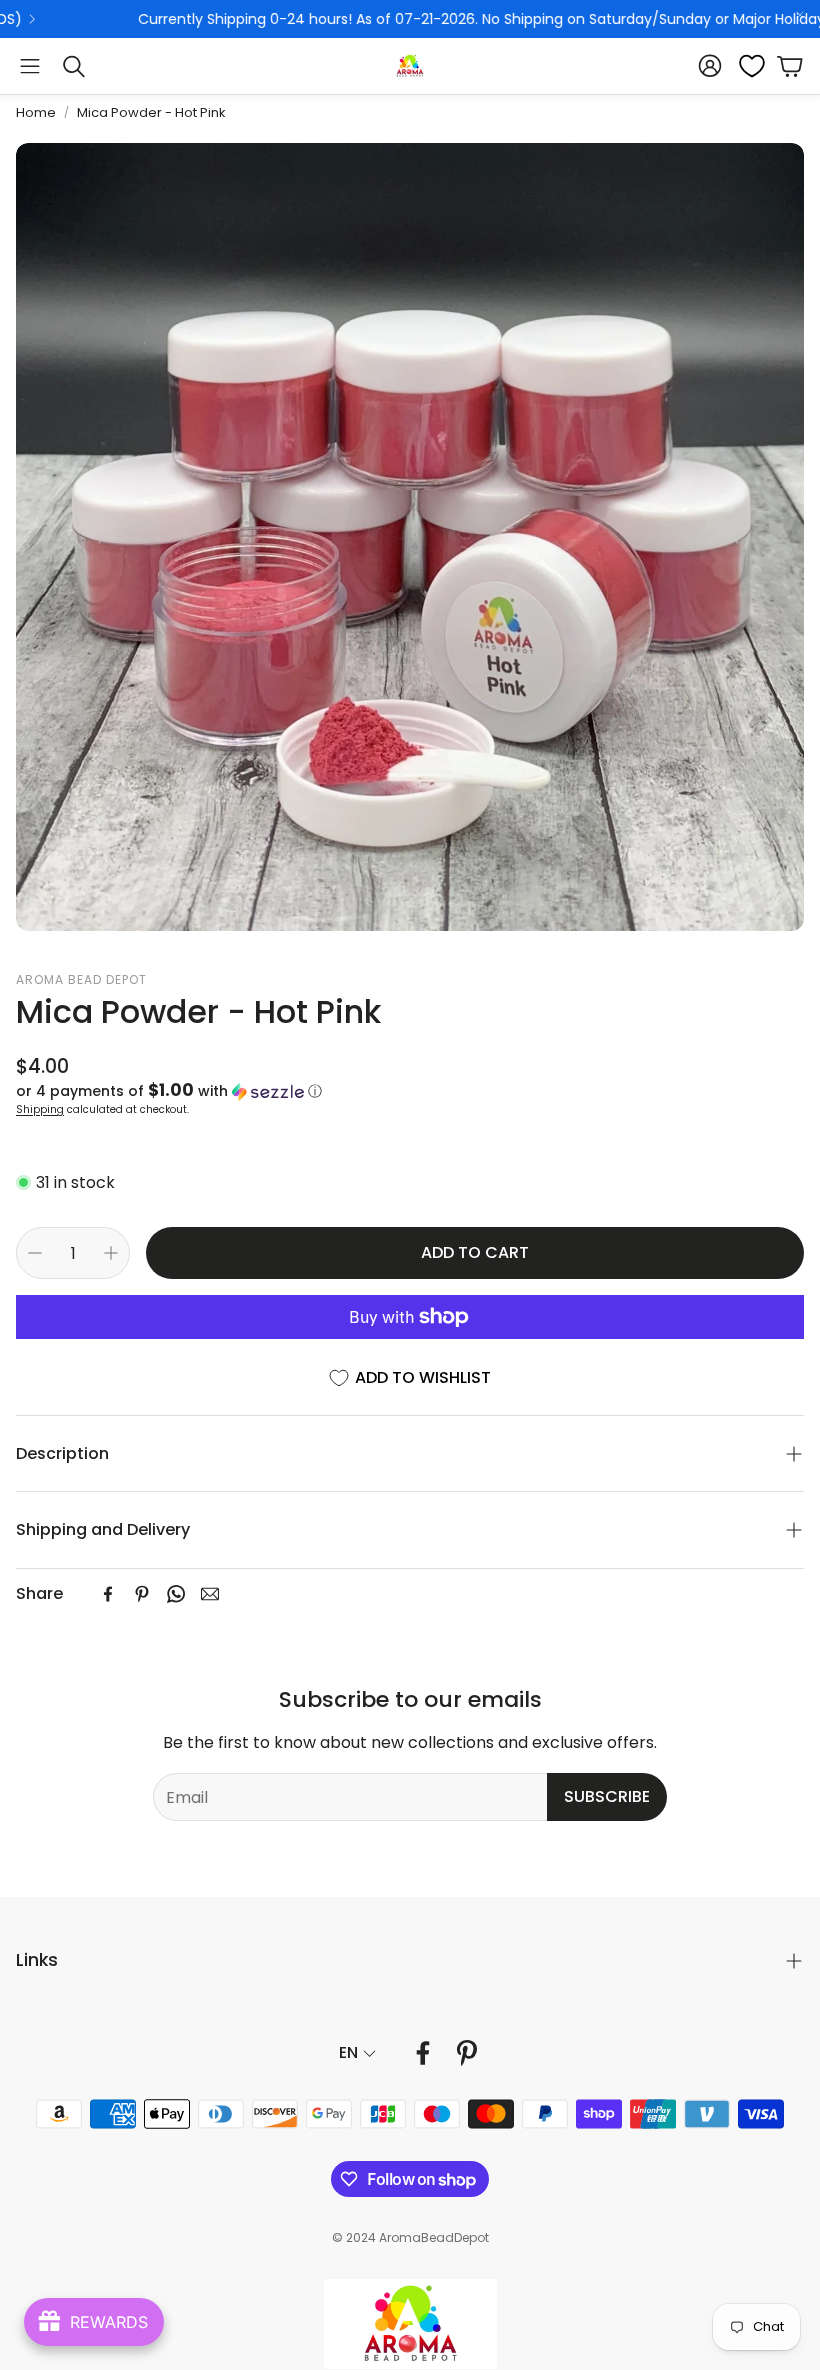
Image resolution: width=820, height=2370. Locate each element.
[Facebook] (108, 1594)
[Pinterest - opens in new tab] (467, 2053)
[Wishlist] (746, 66)
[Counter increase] (111, 1253)
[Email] (210, 1594)
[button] (30, 66)
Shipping (40, 1109)
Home (36, 112)
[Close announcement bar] (800, 15)
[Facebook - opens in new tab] (423, 2053)
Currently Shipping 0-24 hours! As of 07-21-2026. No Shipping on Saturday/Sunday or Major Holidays (368, 19)
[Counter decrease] (35, 1253)
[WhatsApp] (176, 1594)
